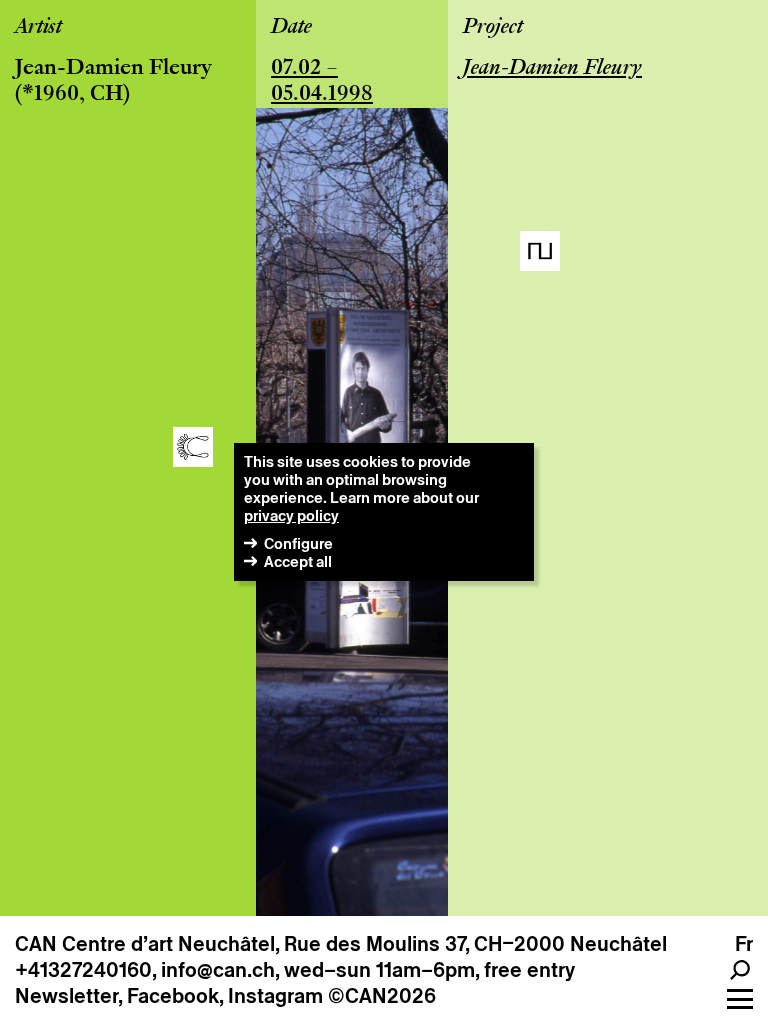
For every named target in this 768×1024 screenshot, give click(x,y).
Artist (38, 28)
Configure (298, 543)
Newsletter (66, 996)
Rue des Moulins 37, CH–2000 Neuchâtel (475, 944)
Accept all (298, 561)
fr (744, 944)
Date (291, 28)
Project (493, 28)
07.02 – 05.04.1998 (322, 82)
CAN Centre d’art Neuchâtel (145, 944)
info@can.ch (218, 970)
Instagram (275, 996)
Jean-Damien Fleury (113, 69)
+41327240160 (83, 970)
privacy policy (291, 515)
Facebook (173, 996)
